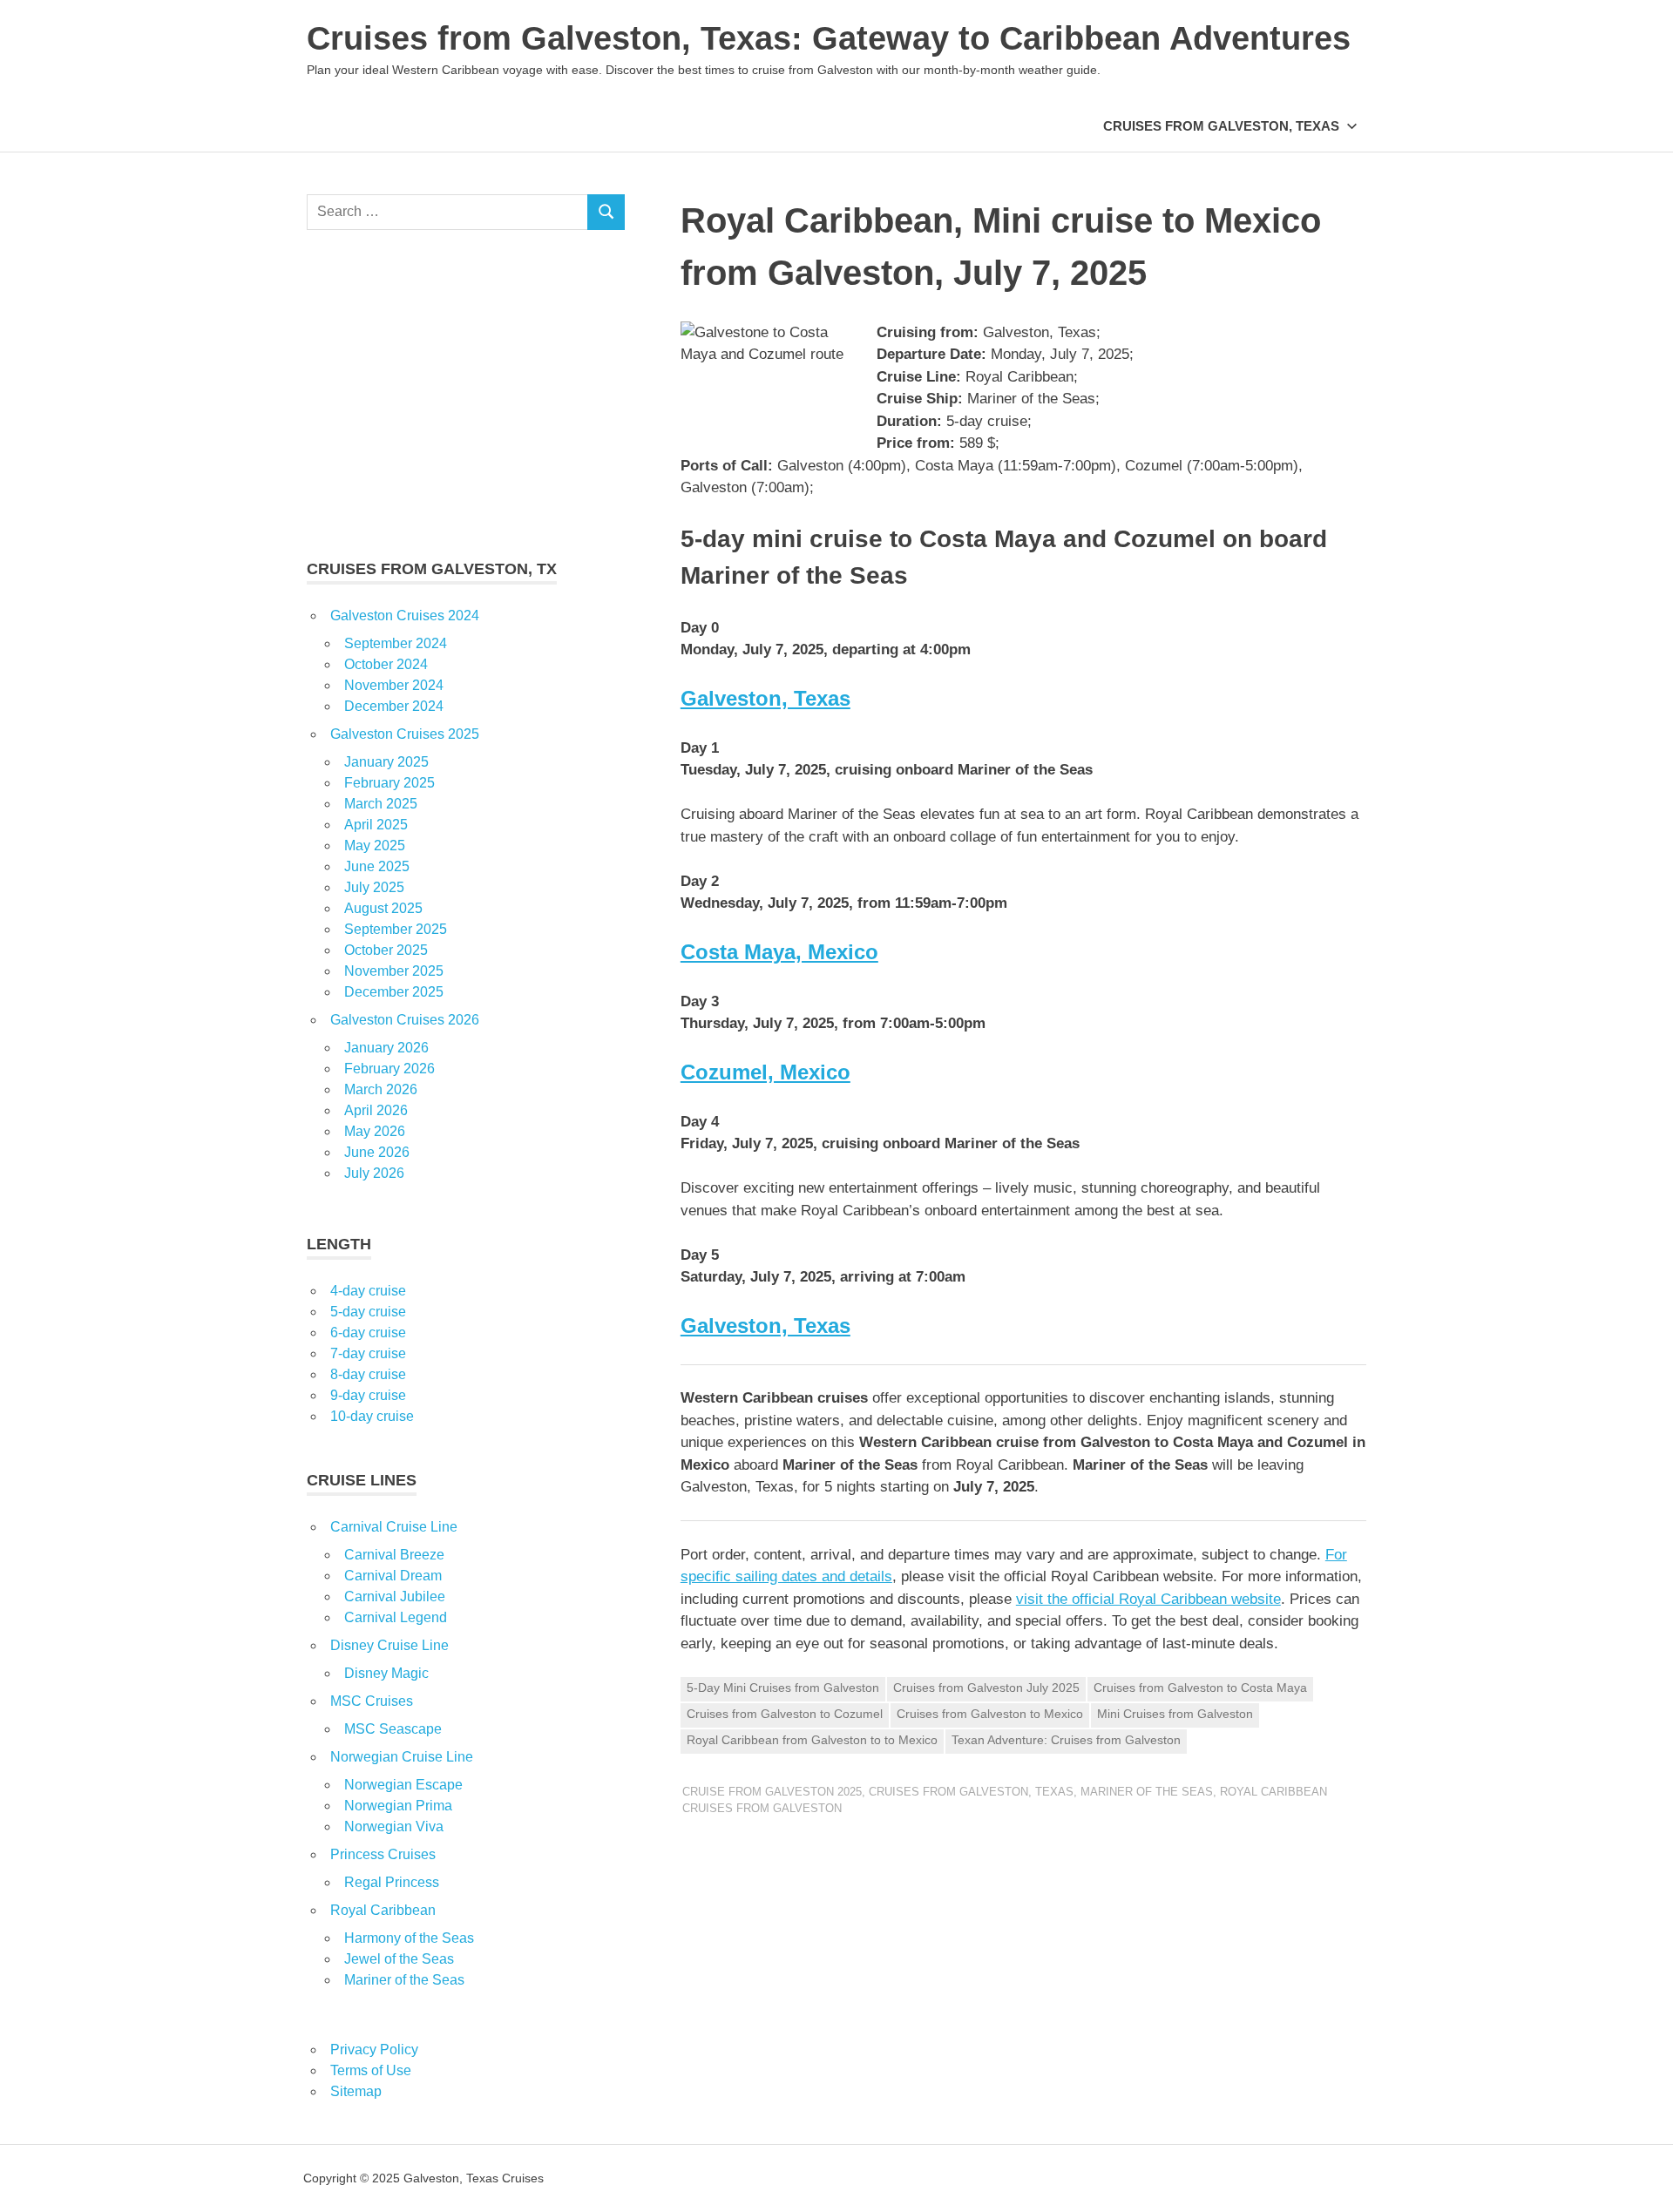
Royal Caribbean (383, 1910)
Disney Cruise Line (389, 1645)
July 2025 (374, 887)
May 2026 (375, 1131)
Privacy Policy (374, 2050)
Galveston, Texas (765, 698)
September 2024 (396, 643)
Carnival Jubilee (395, 1596)
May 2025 (375, 846)
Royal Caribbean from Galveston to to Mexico (812, 1740)
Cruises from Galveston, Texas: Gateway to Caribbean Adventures (829, 38)
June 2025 (377, 866)
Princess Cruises (383, 1854)
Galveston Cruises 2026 (405, 1020)
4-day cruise (368, 1291)
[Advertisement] (466, 394)
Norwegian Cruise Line (402, 1757)
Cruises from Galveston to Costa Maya (1200, 1688)
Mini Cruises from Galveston (1175, 1714)
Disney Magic (386, 1673)
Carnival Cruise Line (394, 1527)
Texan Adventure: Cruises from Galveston (1066, 1740)
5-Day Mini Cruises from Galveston (783, 1688)
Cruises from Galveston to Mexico (990, 1714)
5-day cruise (368, 1312)
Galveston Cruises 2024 (405, 616)
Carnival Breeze (394, 1555)
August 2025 (383, 908)
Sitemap (356, 2091)
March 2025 (381, 804)
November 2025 (394, 971)
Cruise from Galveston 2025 (772, 1792)
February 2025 (389, 783)
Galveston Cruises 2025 (405, 734)
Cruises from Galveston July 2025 (986, 1688)
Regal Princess (392, 1882)
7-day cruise (368, 1353)
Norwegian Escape (403, 1785)
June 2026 (377, 1152)
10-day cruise (372, 1416)
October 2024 (386, 664)
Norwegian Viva (394, 1826)
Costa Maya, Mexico (779, 952)
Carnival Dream (393, 1576)
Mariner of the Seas (1147, 1792)
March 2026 (381, 1089)
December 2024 (394, 706)
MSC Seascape (393, 1729)
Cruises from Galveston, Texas (1221, 126)
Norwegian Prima (398, 1806)
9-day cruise (368, 1395)
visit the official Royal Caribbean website (1148, 1599)
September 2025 (396, 929)
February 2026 (389, 1069)
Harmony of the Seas (409, 1938)
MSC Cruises (372, 1701)
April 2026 (376, 1110)
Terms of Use (371, 2070)
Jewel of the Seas (399, 1959)
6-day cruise (368, 1333)
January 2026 (386, 1048)
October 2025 (386, 950)
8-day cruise (368, 1374)
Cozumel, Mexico (765, 1072)
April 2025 (376, 825)
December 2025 (394, 992)
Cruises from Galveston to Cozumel (785, 1714)
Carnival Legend (396, 1617)
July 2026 (374, 1173)
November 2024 (394, 685)
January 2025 (386, 762)
